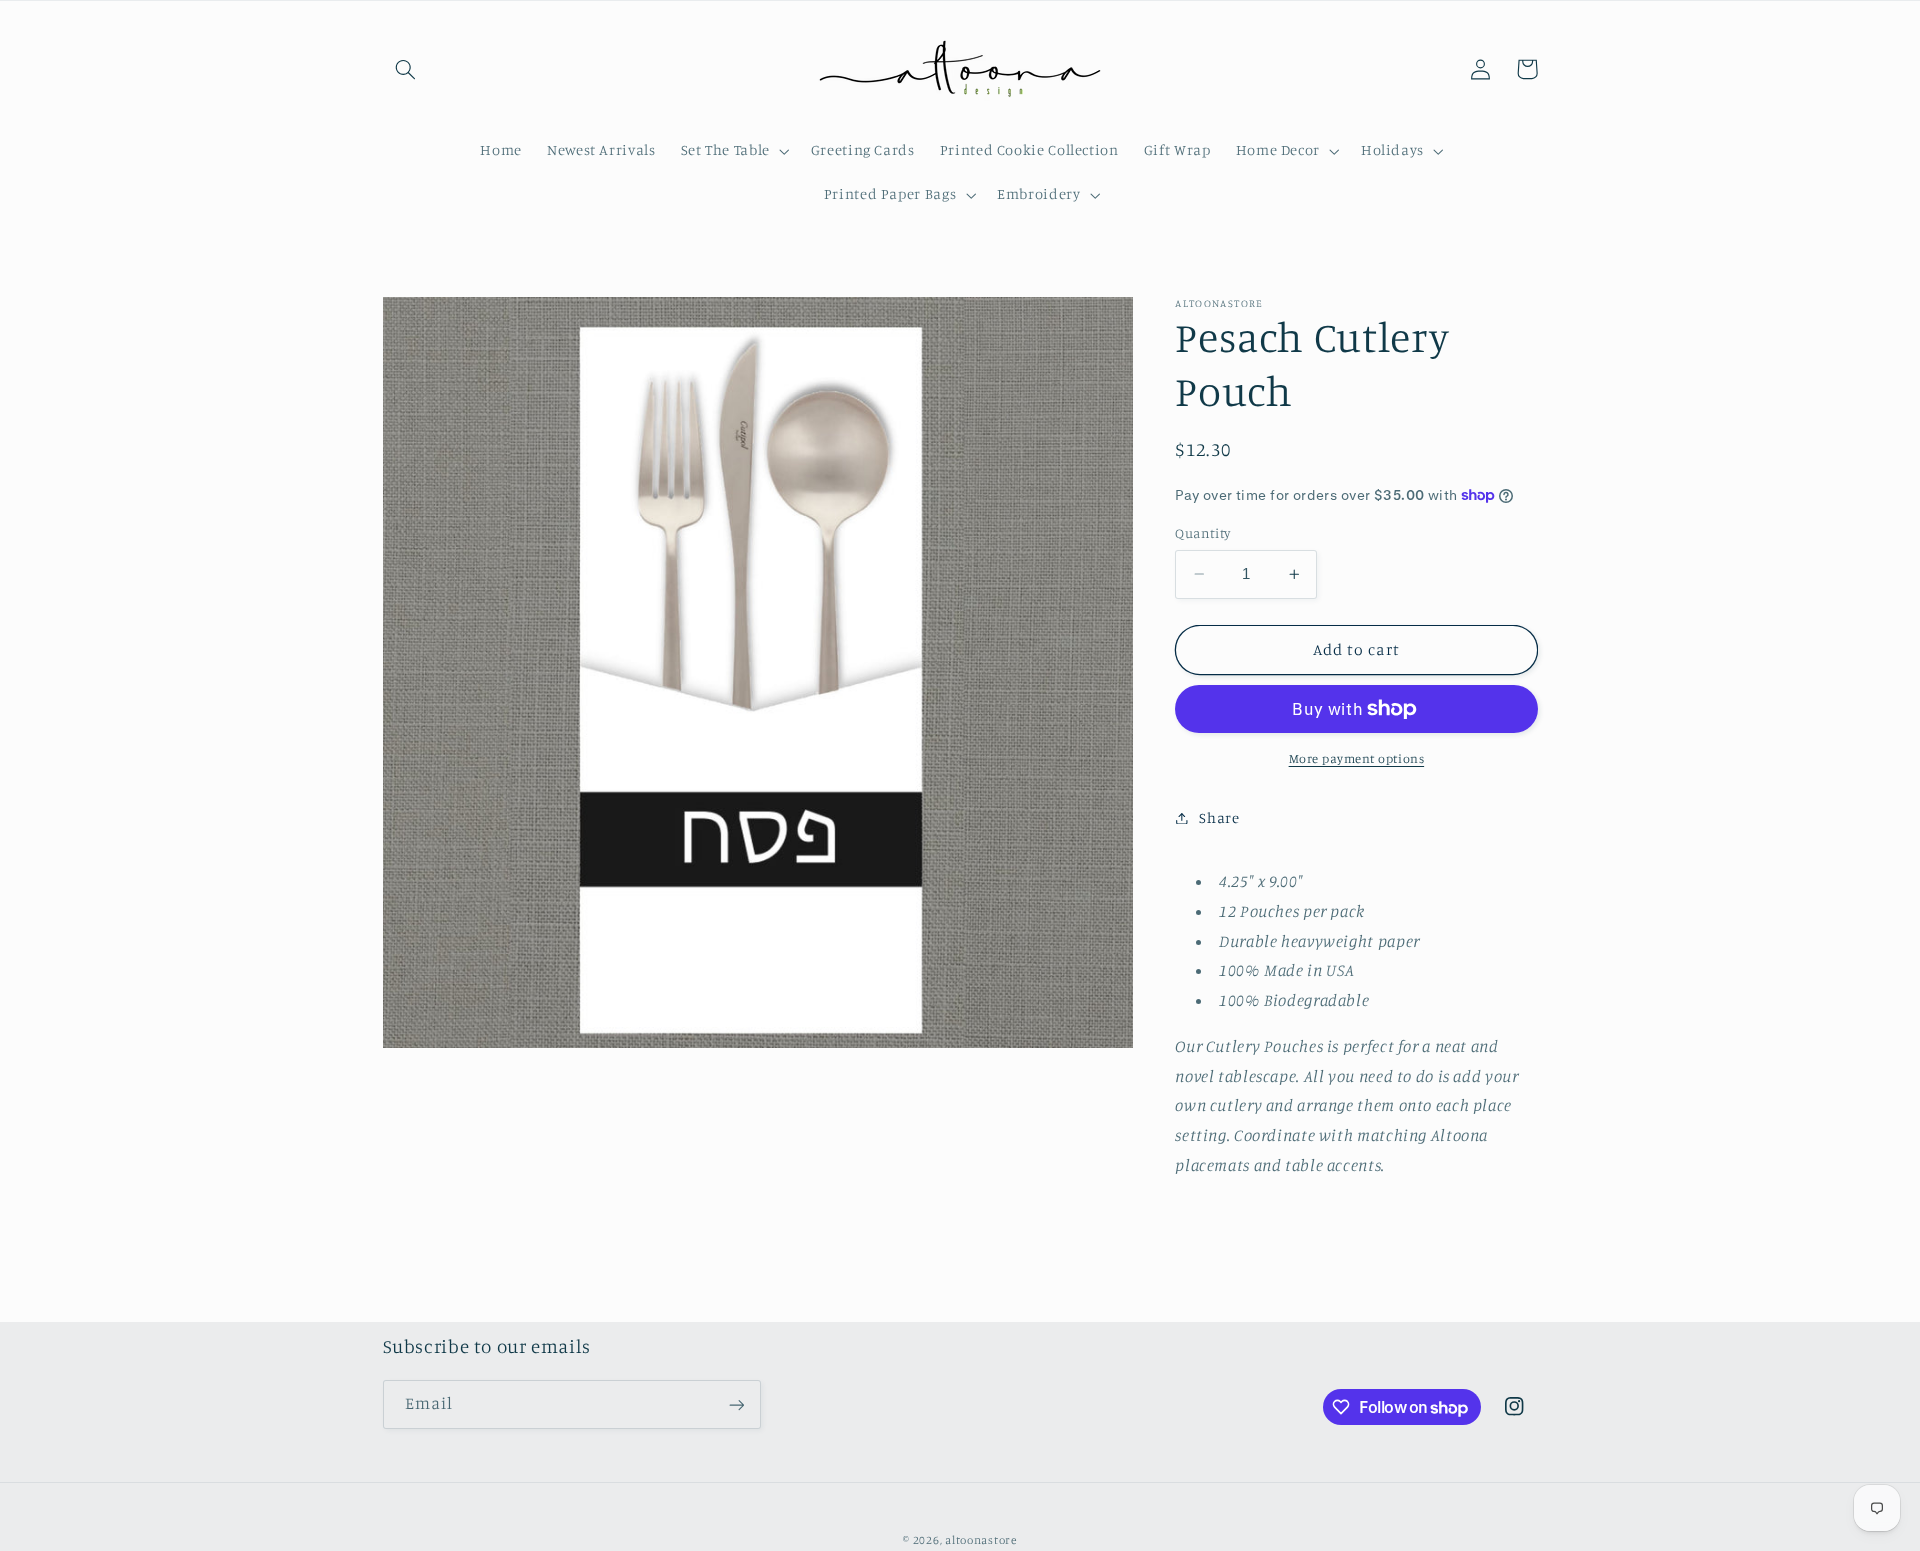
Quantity (1202, 533)
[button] (406, 69)
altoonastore (981, 1540)
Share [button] (1219, 817)
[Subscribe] (736, 1404)
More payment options (1357, 758)
